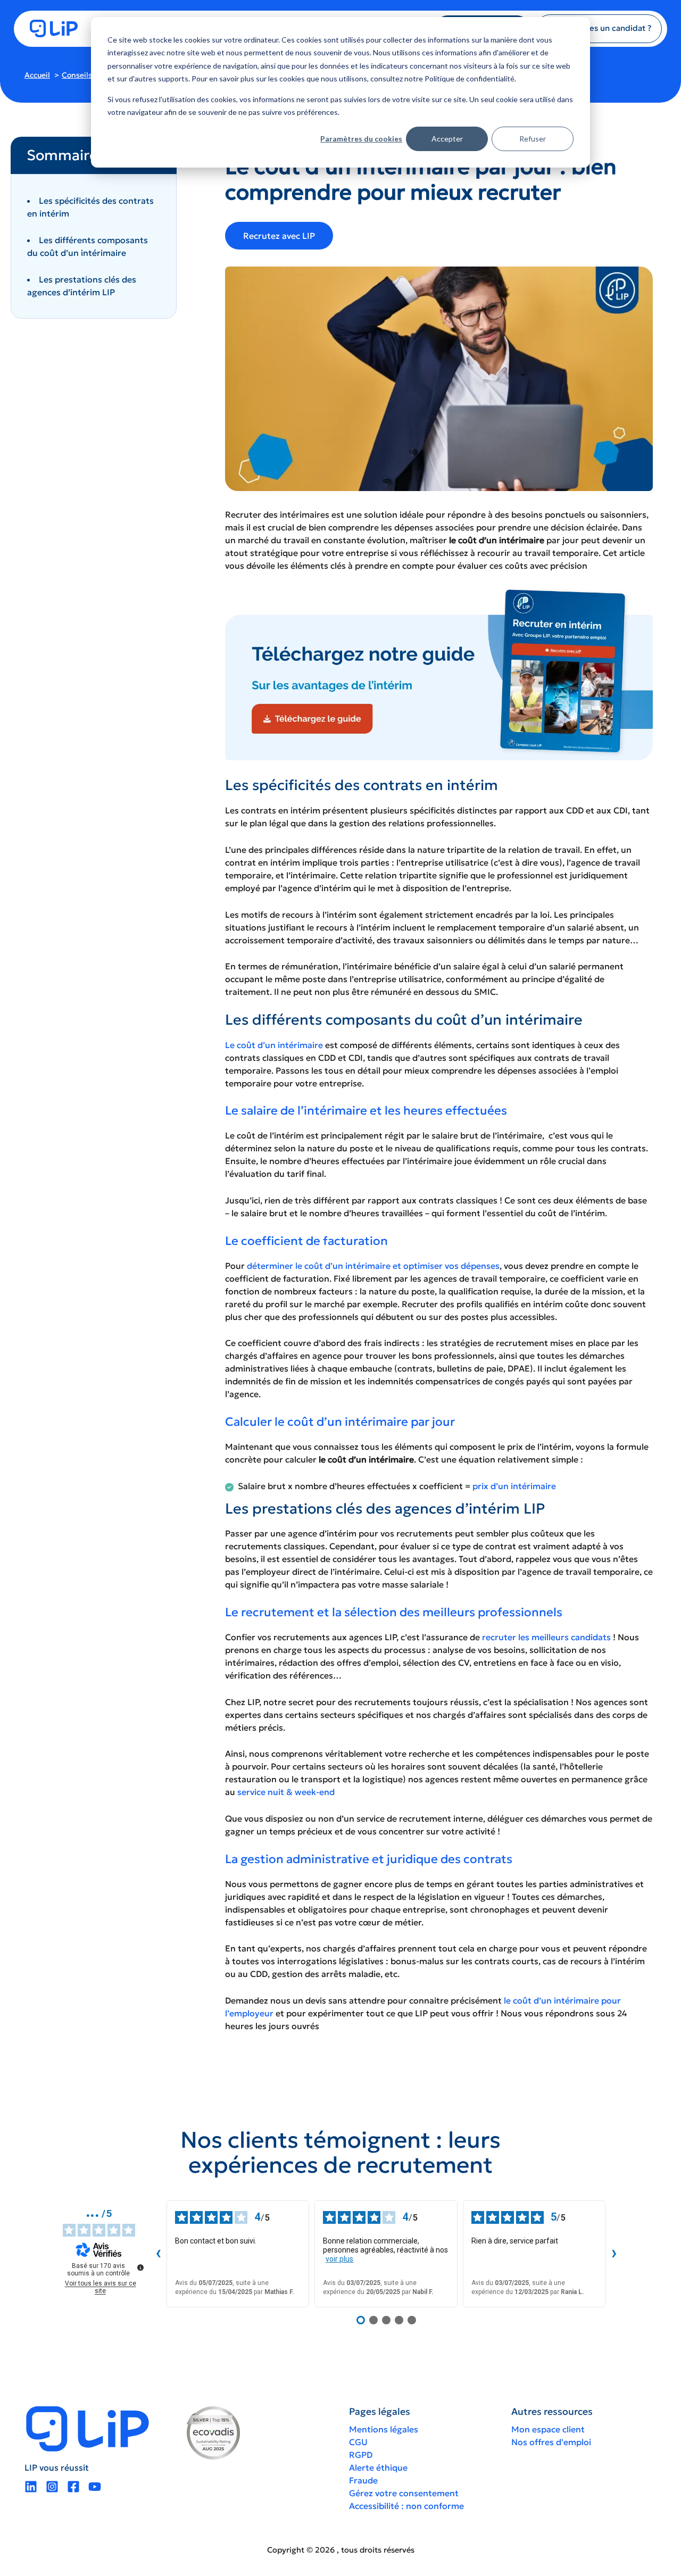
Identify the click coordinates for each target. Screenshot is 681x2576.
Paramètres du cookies (361, 139)
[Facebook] (73, 2487)
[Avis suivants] (614, 2254)
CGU (358, 2442)
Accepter (447, 139)
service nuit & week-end (286, 1792)
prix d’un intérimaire (514, 1486)
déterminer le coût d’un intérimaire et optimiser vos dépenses (373, 1266)
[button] (599, 28)
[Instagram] (52, 2487)
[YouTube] (95, 2487)
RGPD (361, 2455)
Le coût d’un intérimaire (274, 1045)
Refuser (533, 139)
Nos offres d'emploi (551, 2442)
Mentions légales (384, 2429)
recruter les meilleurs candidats (546, 1637)
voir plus (339, 2259)
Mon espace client (548, 2429)
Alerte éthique (378, 2467)
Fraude (363, 2480)
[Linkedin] (31, 2487)
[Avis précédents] (158, 2254)
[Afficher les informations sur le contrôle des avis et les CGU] (140, 2267)
